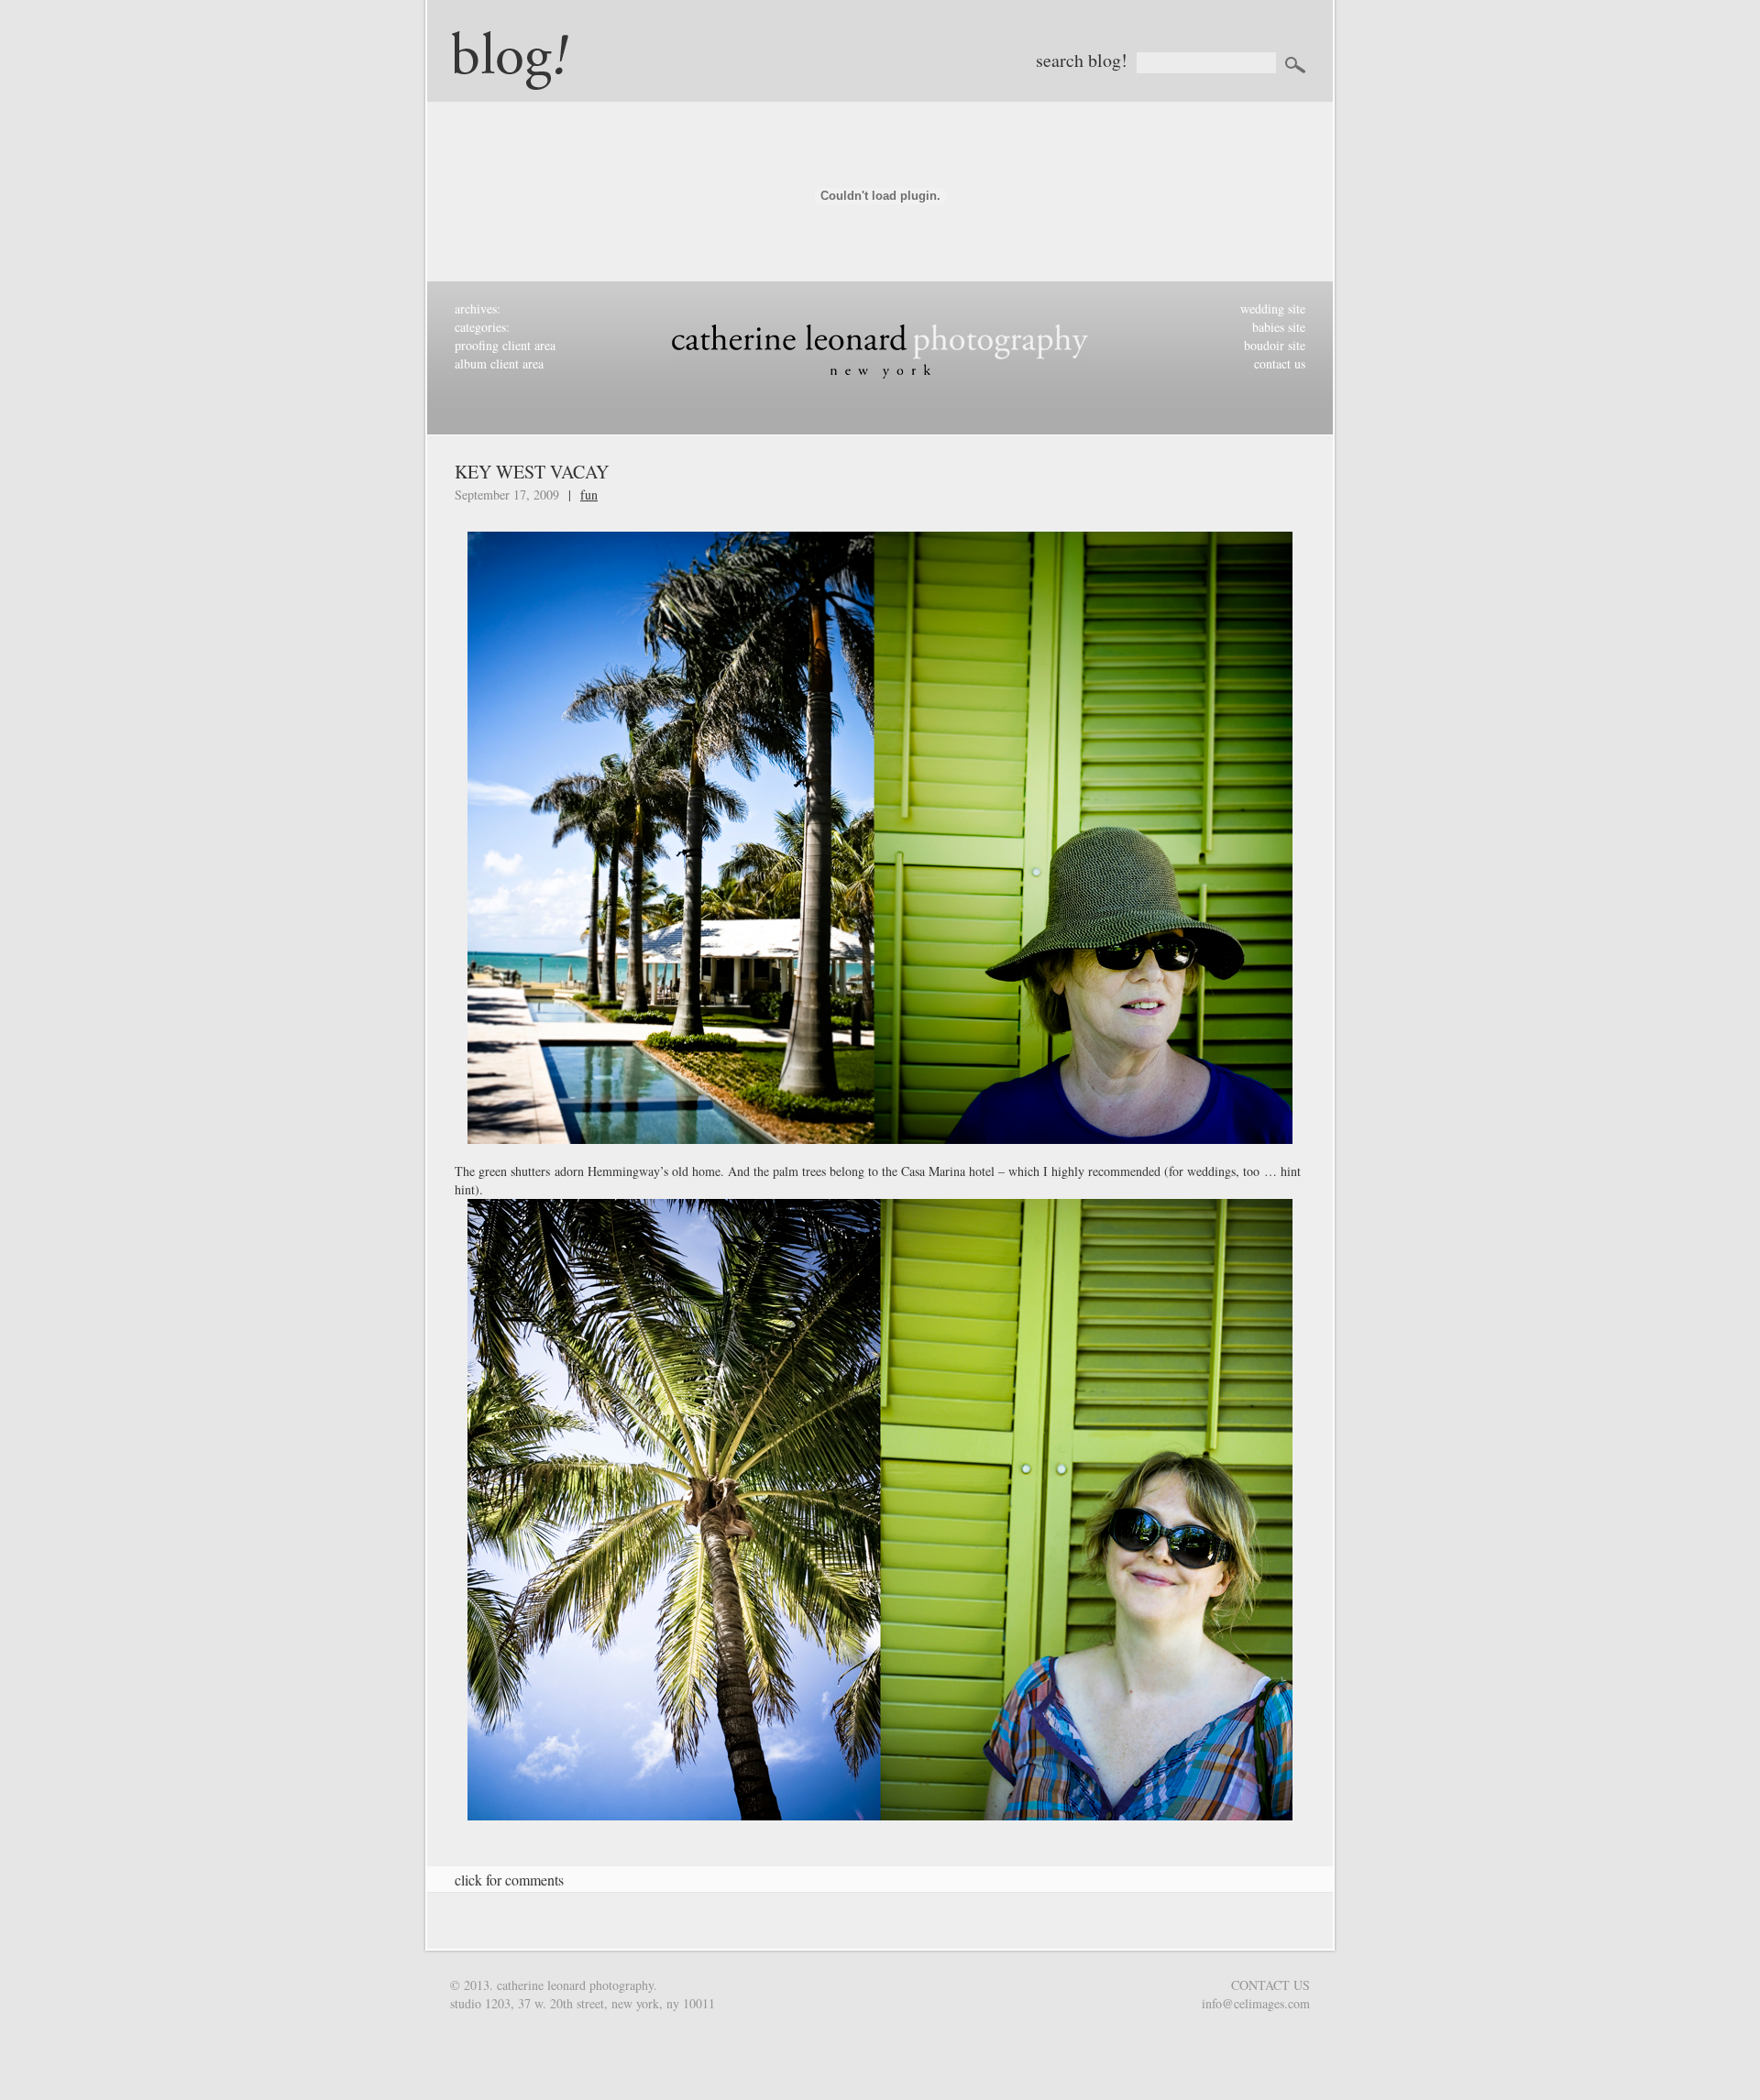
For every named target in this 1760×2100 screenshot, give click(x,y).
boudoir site (1275, 345)
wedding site (1273, 308)
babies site (1279, 327)
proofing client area (505, 345)
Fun (589, 495)
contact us (1280, 363)
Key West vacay (532, 472)
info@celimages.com (1256, 2003)
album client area (499, 363)
